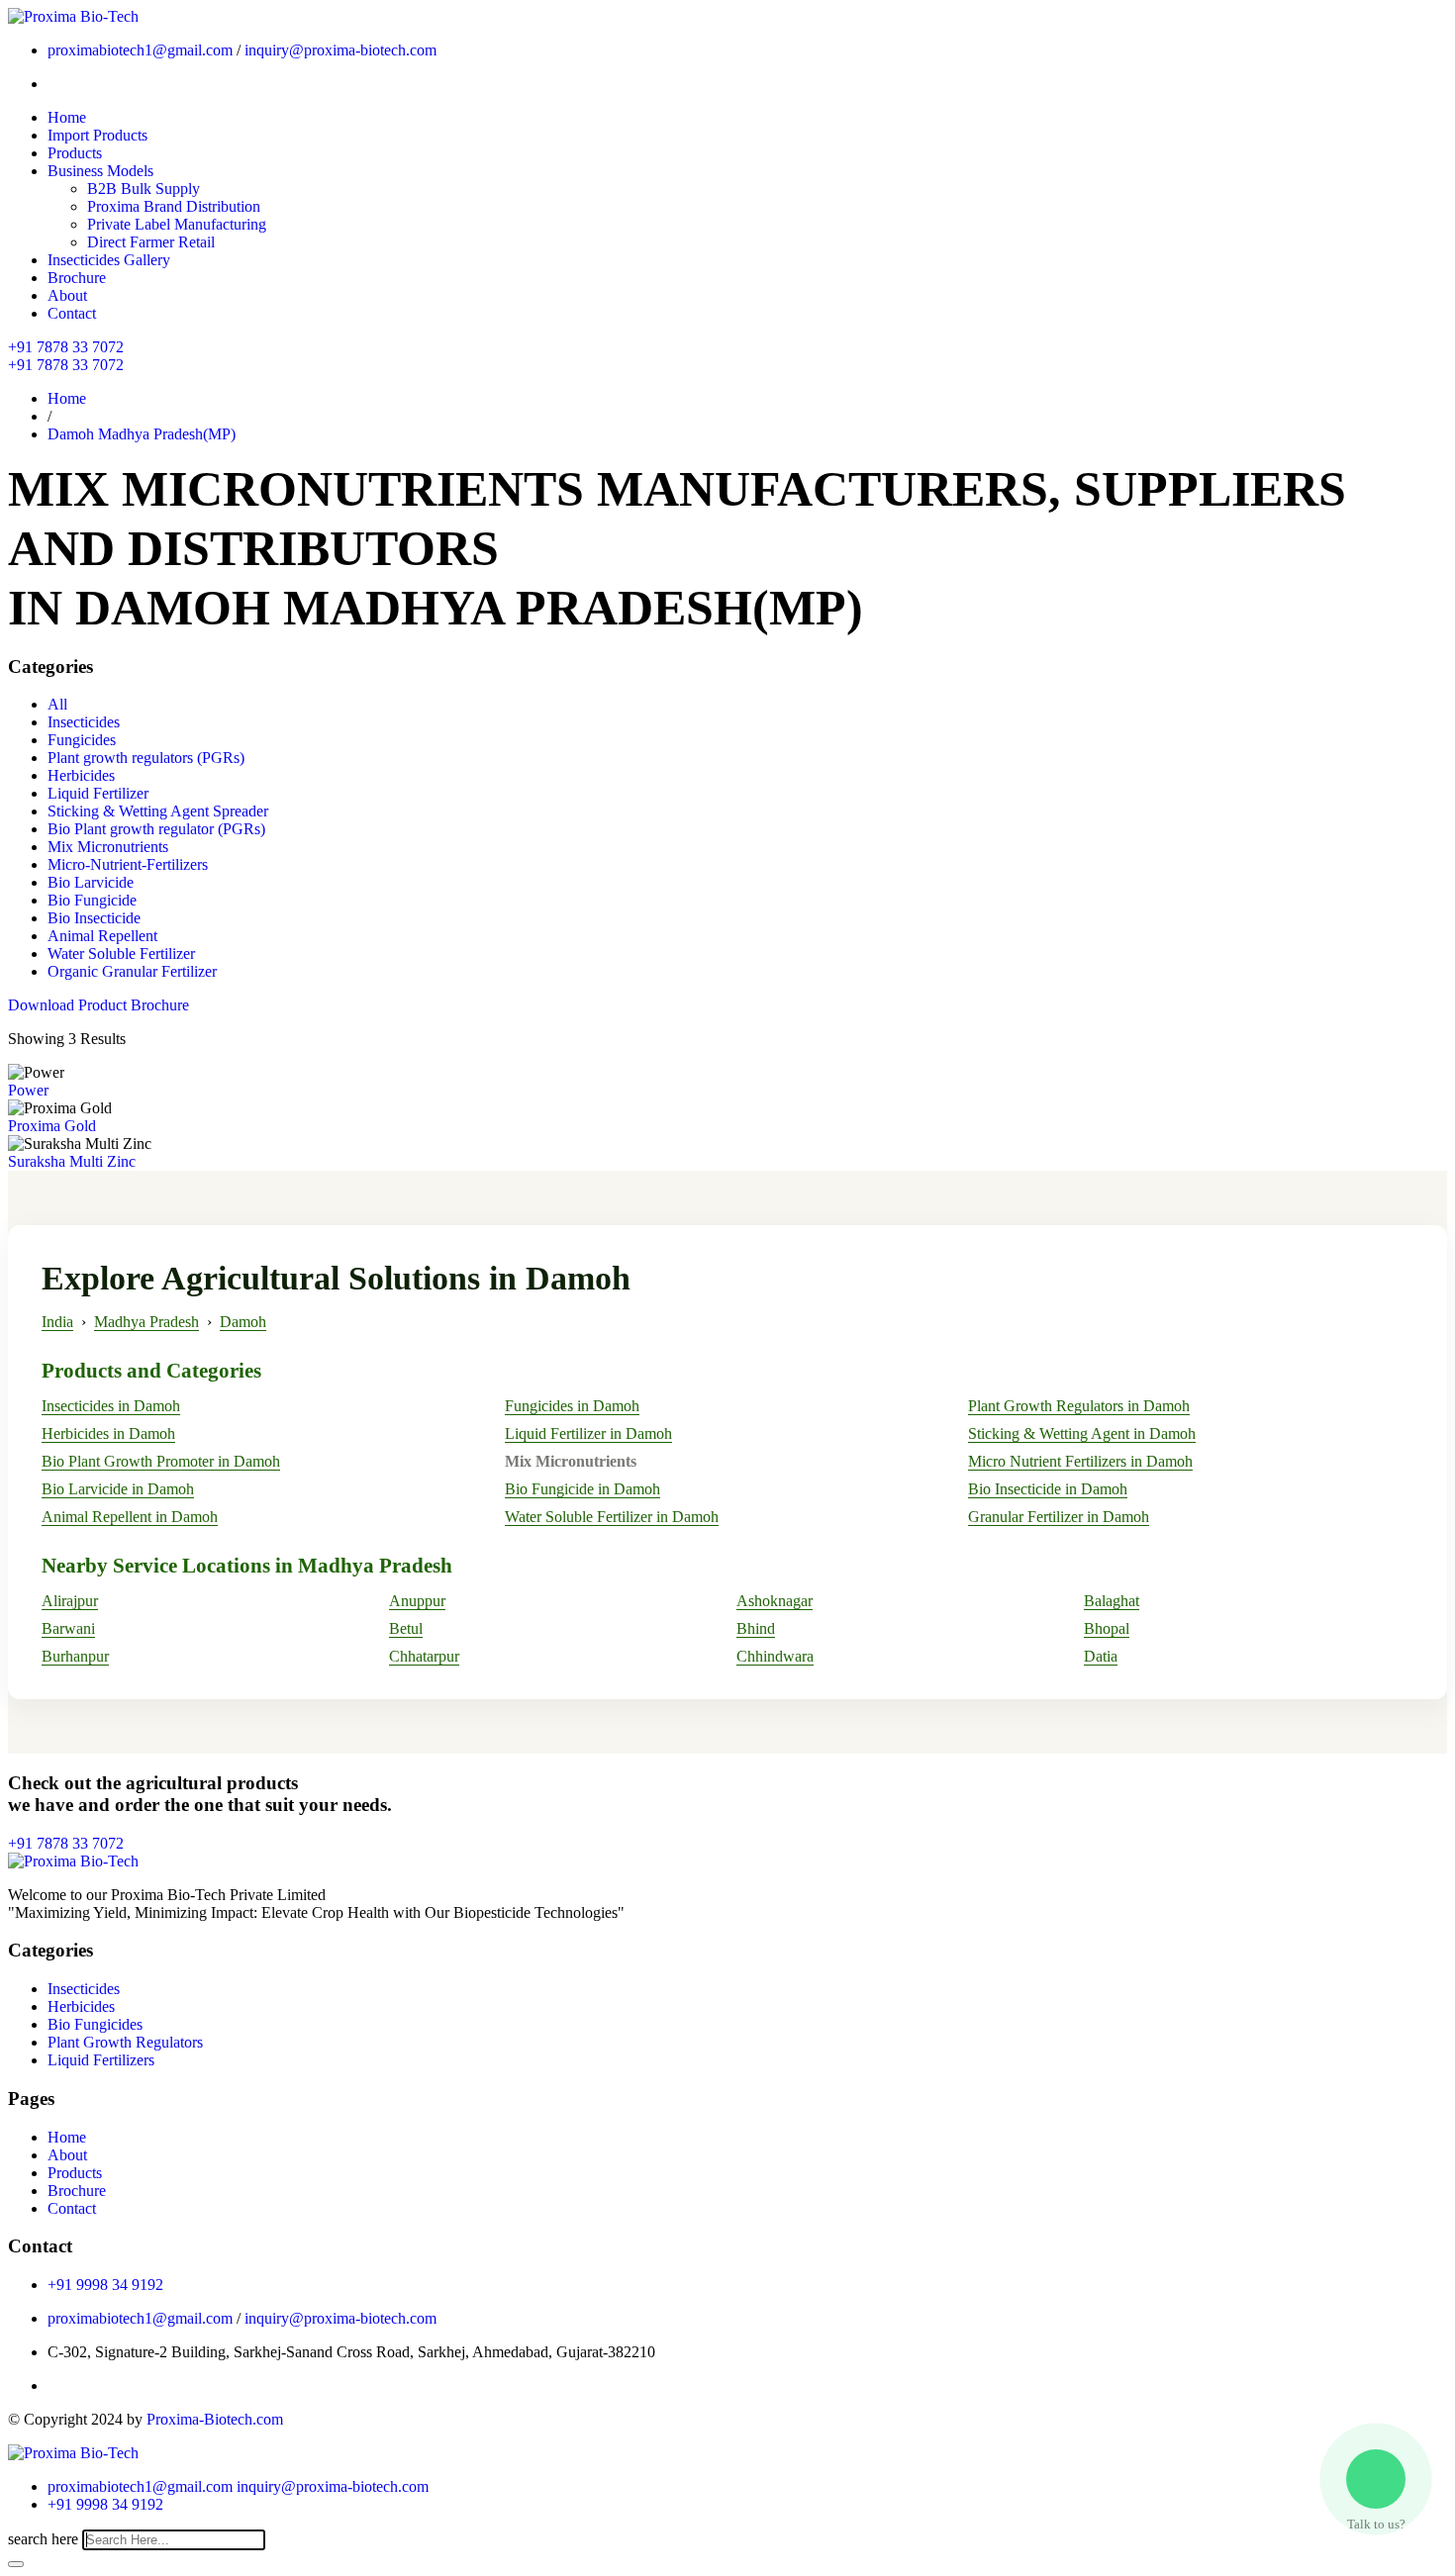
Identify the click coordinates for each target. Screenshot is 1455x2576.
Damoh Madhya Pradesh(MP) (142, 434)
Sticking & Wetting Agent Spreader (158, 811)
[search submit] (16, 2564)
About (67, 295)
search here (43, 2539)
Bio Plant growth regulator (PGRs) (156, 829)
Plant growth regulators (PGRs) (146, 758)
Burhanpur (75, 1656)
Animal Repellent (102, 936)
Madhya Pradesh (146, 1322)
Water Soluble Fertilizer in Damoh (612, 1517)
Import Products (97, 135)
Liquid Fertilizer (98, 793)
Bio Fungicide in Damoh (582, 1489)
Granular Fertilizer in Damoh (1059, 1517)
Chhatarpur (424, 1656)
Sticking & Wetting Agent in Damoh (1082, 1433)
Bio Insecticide (94, 918)
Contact (72, 313)
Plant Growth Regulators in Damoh (1079, 1406)
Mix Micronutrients (108, 847)
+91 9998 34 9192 (105, 2285)
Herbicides (81, 775)
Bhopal (1107, 1628)
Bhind (756, 1628)
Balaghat (1112, 1601)
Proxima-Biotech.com (215, 2419)
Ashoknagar (775, 1601)
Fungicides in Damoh (572, 1406)
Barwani (68, 1628)
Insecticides (84, 722)
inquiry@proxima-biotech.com (340, 50)
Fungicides (82, 740)
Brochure (77, 278)
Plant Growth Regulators (125, 2042)
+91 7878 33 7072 (66, 347)
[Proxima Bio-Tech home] (73, 2453)
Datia (1101, 1656)
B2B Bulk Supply (144, 189)
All (57, 704)
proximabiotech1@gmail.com (140, 50)
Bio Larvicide (91, 882)
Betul (406, 1628)
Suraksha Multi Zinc (72, 1161)
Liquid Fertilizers (101, 2060)
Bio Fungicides (95, 2024)
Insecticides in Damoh (111, 1406)
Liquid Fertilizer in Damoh (588, 1433)
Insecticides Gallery (109, 260)
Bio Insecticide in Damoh (1048, 1489)
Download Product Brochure (98, 1005)
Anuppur (417, 1601)
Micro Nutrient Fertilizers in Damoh (1080, 1461)
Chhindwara (775, 1656)
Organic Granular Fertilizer (132, 971)
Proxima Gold (52, 1126)
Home (67, 117)
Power (28, 1090)
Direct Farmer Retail (151, 242)
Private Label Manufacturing (177, 224)
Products (75, 153)
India (57, 1322)
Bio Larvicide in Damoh (118, 1489)
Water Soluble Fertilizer (121, 954)
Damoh (243, 1322)
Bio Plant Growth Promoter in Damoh (161, 1461)
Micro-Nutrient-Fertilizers (128, 864)
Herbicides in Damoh (108, 1433)
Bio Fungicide (92, 900)
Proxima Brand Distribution (174, 206)
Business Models (100, 171)
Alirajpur (70, 1601)
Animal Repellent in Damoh (130, 1517)
